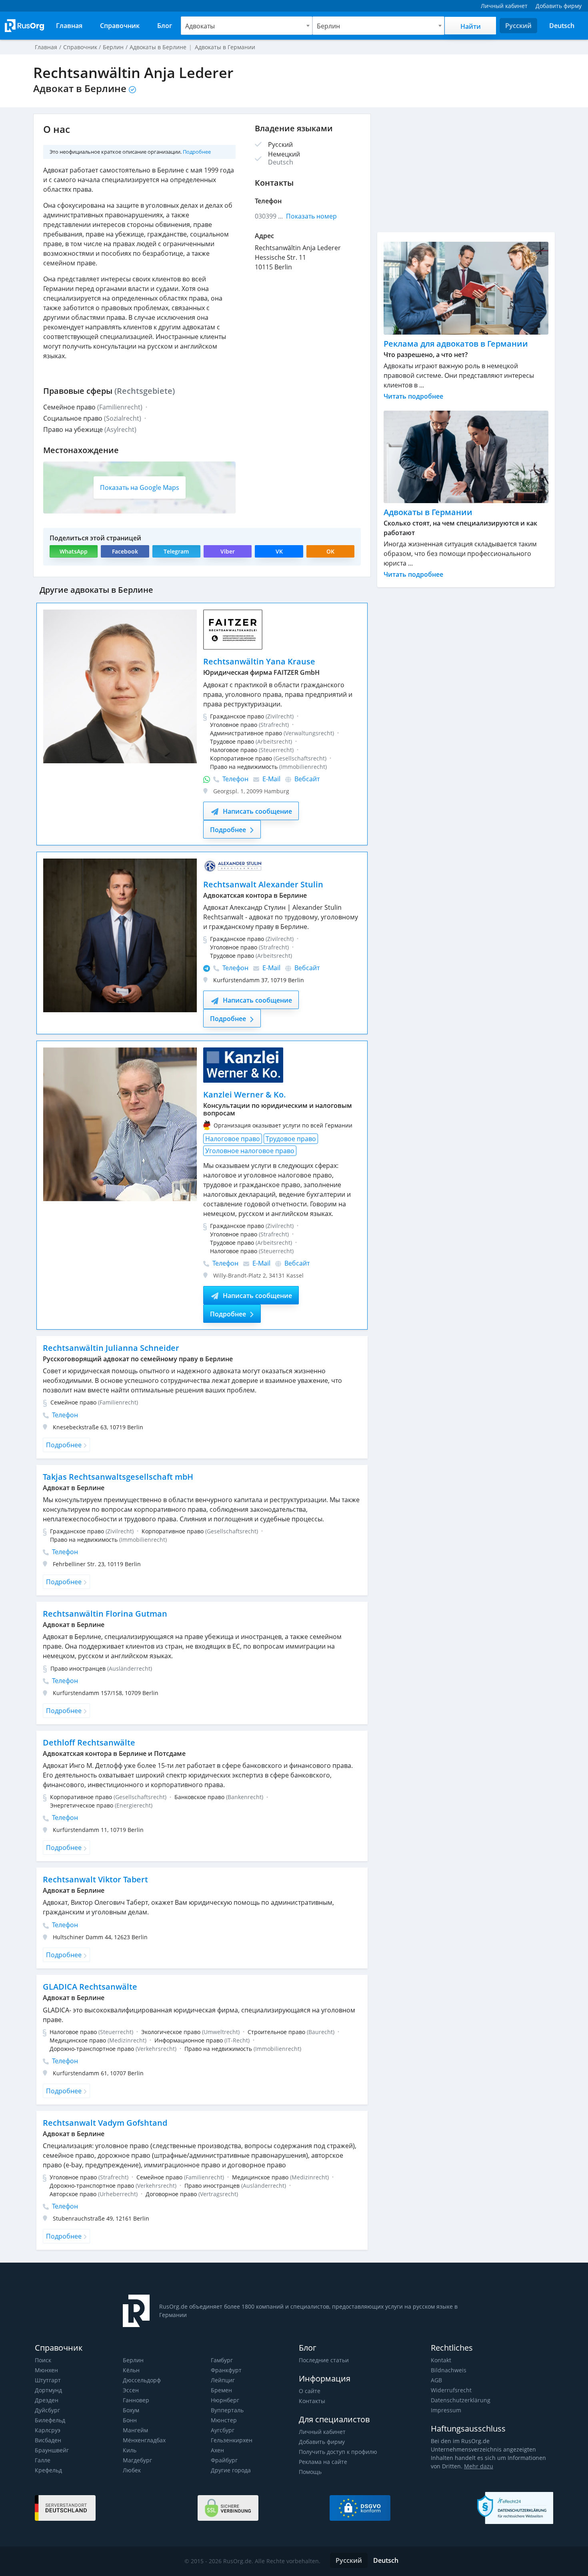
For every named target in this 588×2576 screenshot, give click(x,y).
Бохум (131, 2410)
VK (279, 551)
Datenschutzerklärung (461, 2400)
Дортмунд (48, 2390)
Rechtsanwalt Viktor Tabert (95, 1879)
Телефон (235, 779)
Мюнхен (46, 2370)
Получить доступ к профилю (338, 2452)
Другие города (231, 2470)
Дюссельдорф (142, 2380)
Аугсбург (223, 2430)
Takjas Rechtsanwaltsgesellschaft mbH (118, 1477)
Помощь (310, 2472)
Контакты (312, 2401)
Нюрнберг (225, 2400)
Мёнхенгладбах (144, 2440)
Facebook (125, 551)
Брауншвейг (52, 2450)
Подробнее (197, 152)
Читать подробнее (413, 396)
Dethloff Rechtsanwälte (89, 1742)
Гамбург (222, 2360)
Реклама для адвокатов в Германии (456, 344)
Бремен (221, 2390)
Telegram (176, 551)
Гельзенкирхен (232, 2440)
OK (330, 551)
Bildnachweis (449, 2370)
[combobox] (247, 26)
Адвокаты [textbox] (200, 26)
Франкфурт (226, 2370)
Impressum (446, 2410)
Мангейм (135, 2430)
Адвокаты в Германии (428, 512)
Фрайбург (224, 2460)
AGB (436, 2380)
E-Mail (271, 779)
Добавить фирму (322, 2442)
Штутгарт (48, 2380)
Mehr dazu (479, 2466)
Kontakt (441, 2360)
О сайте (310, 2391)
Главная (46, 47)
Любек (132, 2470)
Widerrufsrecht (451, 2390)
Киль (130, 2450)
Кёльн (131, 2370)
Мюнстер (224, 2420)
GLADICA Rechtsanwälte (90, 1987)
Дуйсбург (47, 2410)
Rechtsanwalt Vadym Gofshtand (105, 2123)
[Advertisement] (466, 170)
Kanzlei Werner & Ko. (245, 1094)
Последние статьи (324, 2360)
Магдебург (137, 2460)
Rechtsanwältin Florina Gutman (105, 1614)
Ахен (217, 2450)
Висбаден (48, 2440)
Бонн (130, 2420)
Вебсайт (306, 779)
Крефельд (48, 2470)
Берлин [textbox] (328, 26)
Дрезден (47, 2400)
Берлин (133, 2360)
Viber (228, 551)
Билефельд (50, 2420)
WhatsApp (74, 551)
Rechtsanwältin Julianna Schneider (111, 1348)
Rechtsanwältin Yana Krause (259, 661)
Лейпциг (223, 2380)
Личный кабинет (322, 2432)
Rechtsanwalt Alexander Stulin (263, 884)
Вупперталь (227, 2410)
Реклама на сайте (323, 2462)
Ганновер (136, 2400)
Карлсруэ (48, 2430)
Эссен (131, 2390)
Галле (43, 2460)
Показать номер (311, 216)
